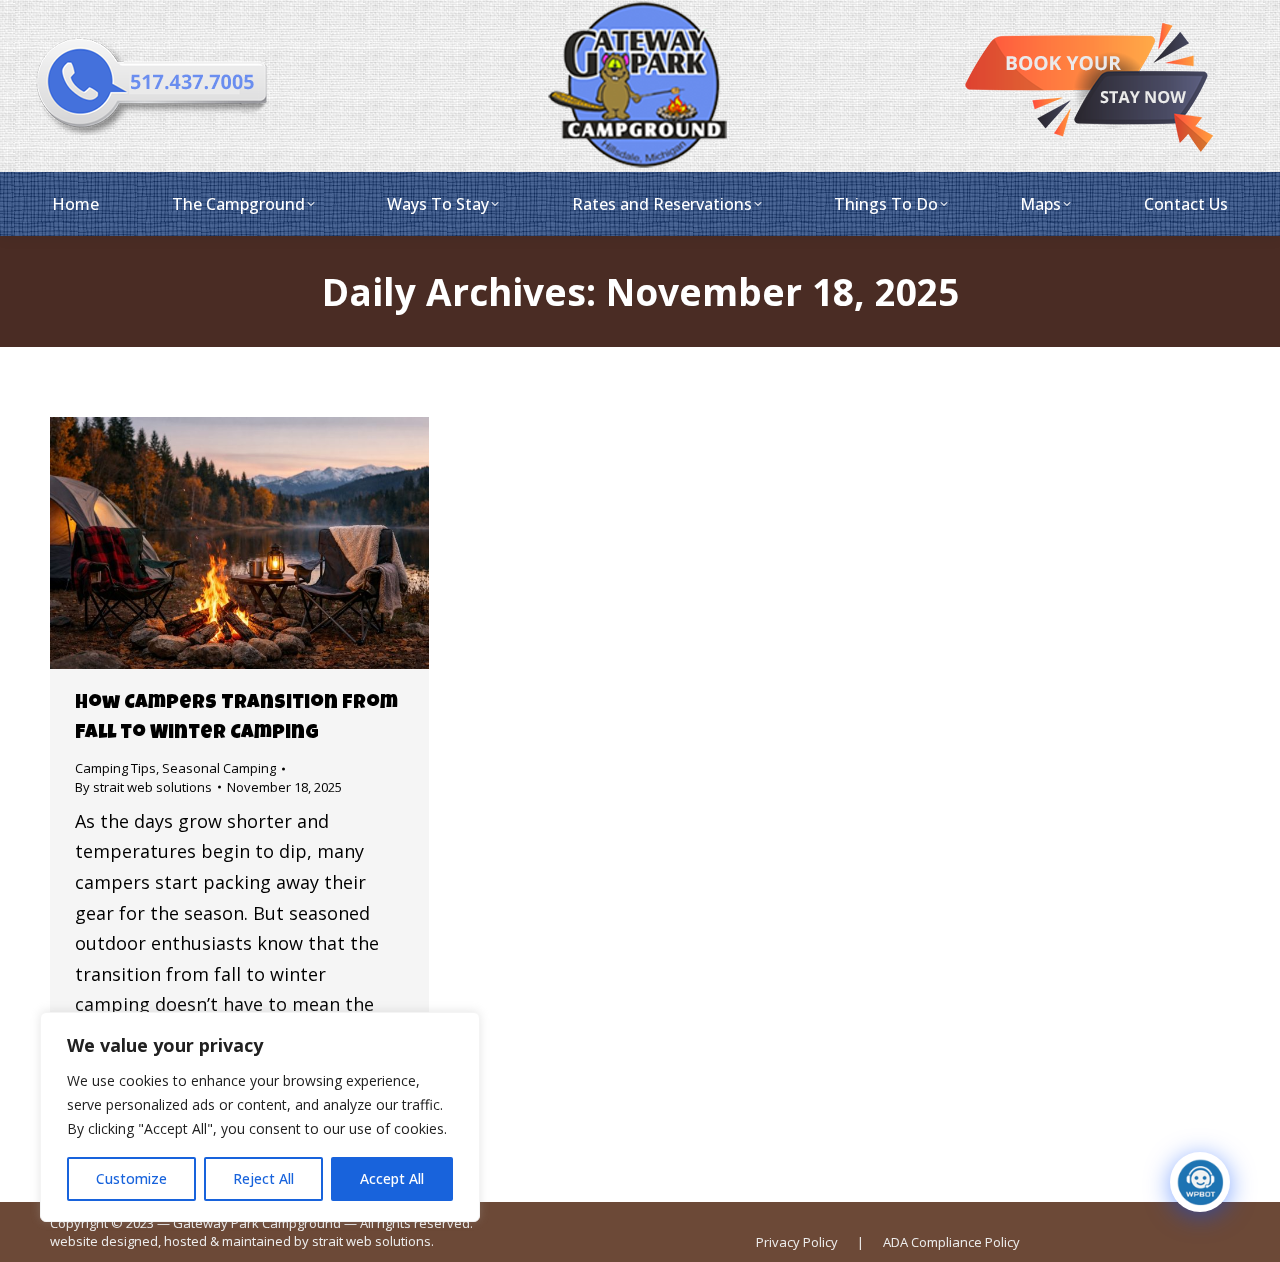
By (143, 787)
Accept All (392, 1178)
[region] (260, 1117)
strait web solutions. (373, 1241)
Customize (131, 1178)
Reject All (263, 1178)
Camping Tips (115, 768)
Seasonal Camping (219, 768)
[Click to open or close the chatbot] (1200, 1182)
